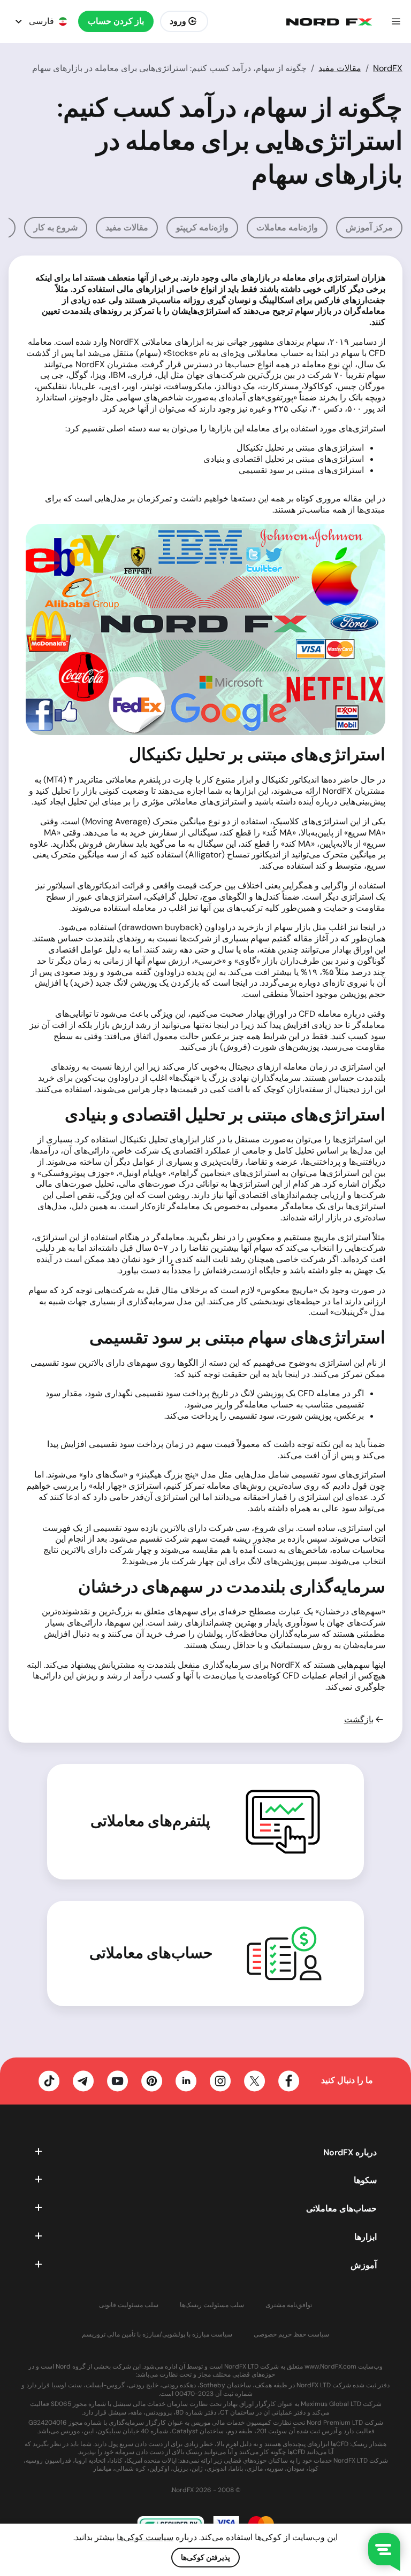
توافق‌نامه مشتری (289, 2305)
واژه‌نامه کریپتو (202, 227)
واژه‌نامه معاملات (287, 227)
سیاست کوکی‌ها (145, 2537)
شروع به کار (56, 227)
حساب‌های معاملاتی (151, 1953)
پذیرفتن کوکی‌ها (205, 2557)
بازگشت (359, 1720)
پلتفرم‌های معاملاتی (150, 1821)
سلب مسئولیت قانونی (129, 2305)
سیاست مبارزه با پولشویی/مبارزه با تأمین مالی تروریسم (157, 2335)
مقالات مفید (340, 68)
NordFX (388, 68)
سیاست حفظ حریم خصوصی (291, 2335)
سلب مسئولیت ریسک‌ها (212, 2305)
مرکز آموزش (369, 227)
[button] (396, 21)
